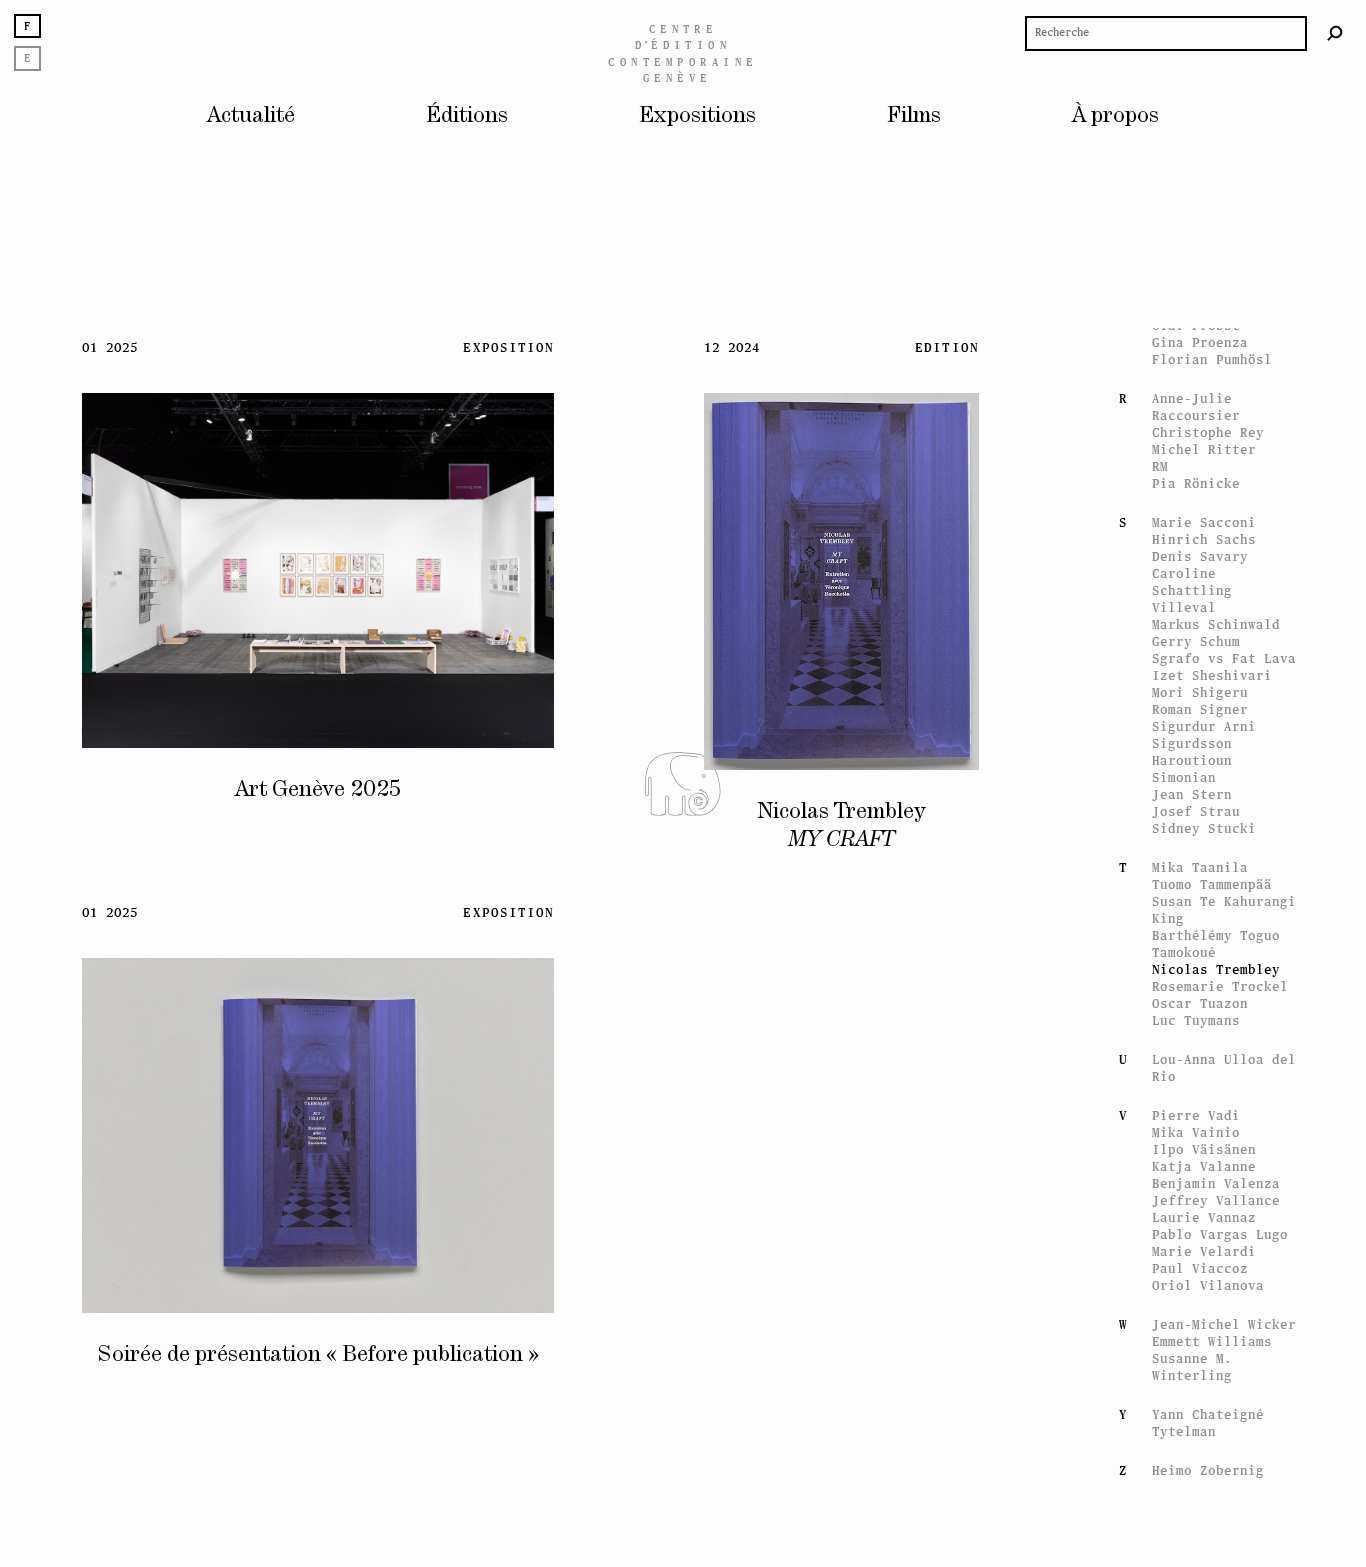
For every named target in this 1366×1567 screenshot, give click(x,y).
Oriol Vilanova (1208, 1285)
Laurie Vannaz (1204, 1217)
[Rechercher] (1334, 33)
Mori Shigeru (1200, 692)
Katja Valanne (1204, 1166)
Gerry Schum (1196, 641)
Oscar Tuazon (1200, 1003)
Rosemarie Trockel (1220, 986)
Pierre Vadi (1196, 1115)
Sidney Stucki (1204, 828)
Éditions (467, 116)
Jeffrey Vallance (1216, 1200)
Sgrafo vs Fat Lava (1224, 658)
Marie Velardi (1204, 1251)
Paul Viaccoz (1200, 1268)
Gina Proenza (1200, 342)
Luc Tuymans (1196, 1020)
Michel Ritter (1204, 449)
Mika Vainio (1196, 1132)
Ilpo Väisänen (1204, 1149)
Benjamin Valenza (1216, 1183)
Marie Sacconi (1204, 522)
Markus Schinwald (1216, 624)
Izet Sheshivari (1212, 675)
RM (1160, 466)
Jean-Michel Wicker (1224, 1324)
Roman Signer (1200, 709)
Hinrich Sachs (1204, 539)
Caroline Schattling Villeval (1192, 590)
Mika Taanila (1200, 867)
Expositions (697, 116)
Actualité (251, 116)
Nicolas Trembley (1216, 969)
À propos (1115, 116)
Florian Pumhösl (1212, 359)
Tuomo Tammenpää (1212, 884)
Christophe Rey (1208, 432)
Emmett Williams (1212, 1341)
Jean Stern (1192, 794)
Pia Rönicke (1196, 483)
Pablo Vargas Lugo (1220, 1234)
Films (914, 116)
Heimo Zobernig (1208, 1470)
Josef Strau (1196, 811)
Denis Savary (1200, 556)
